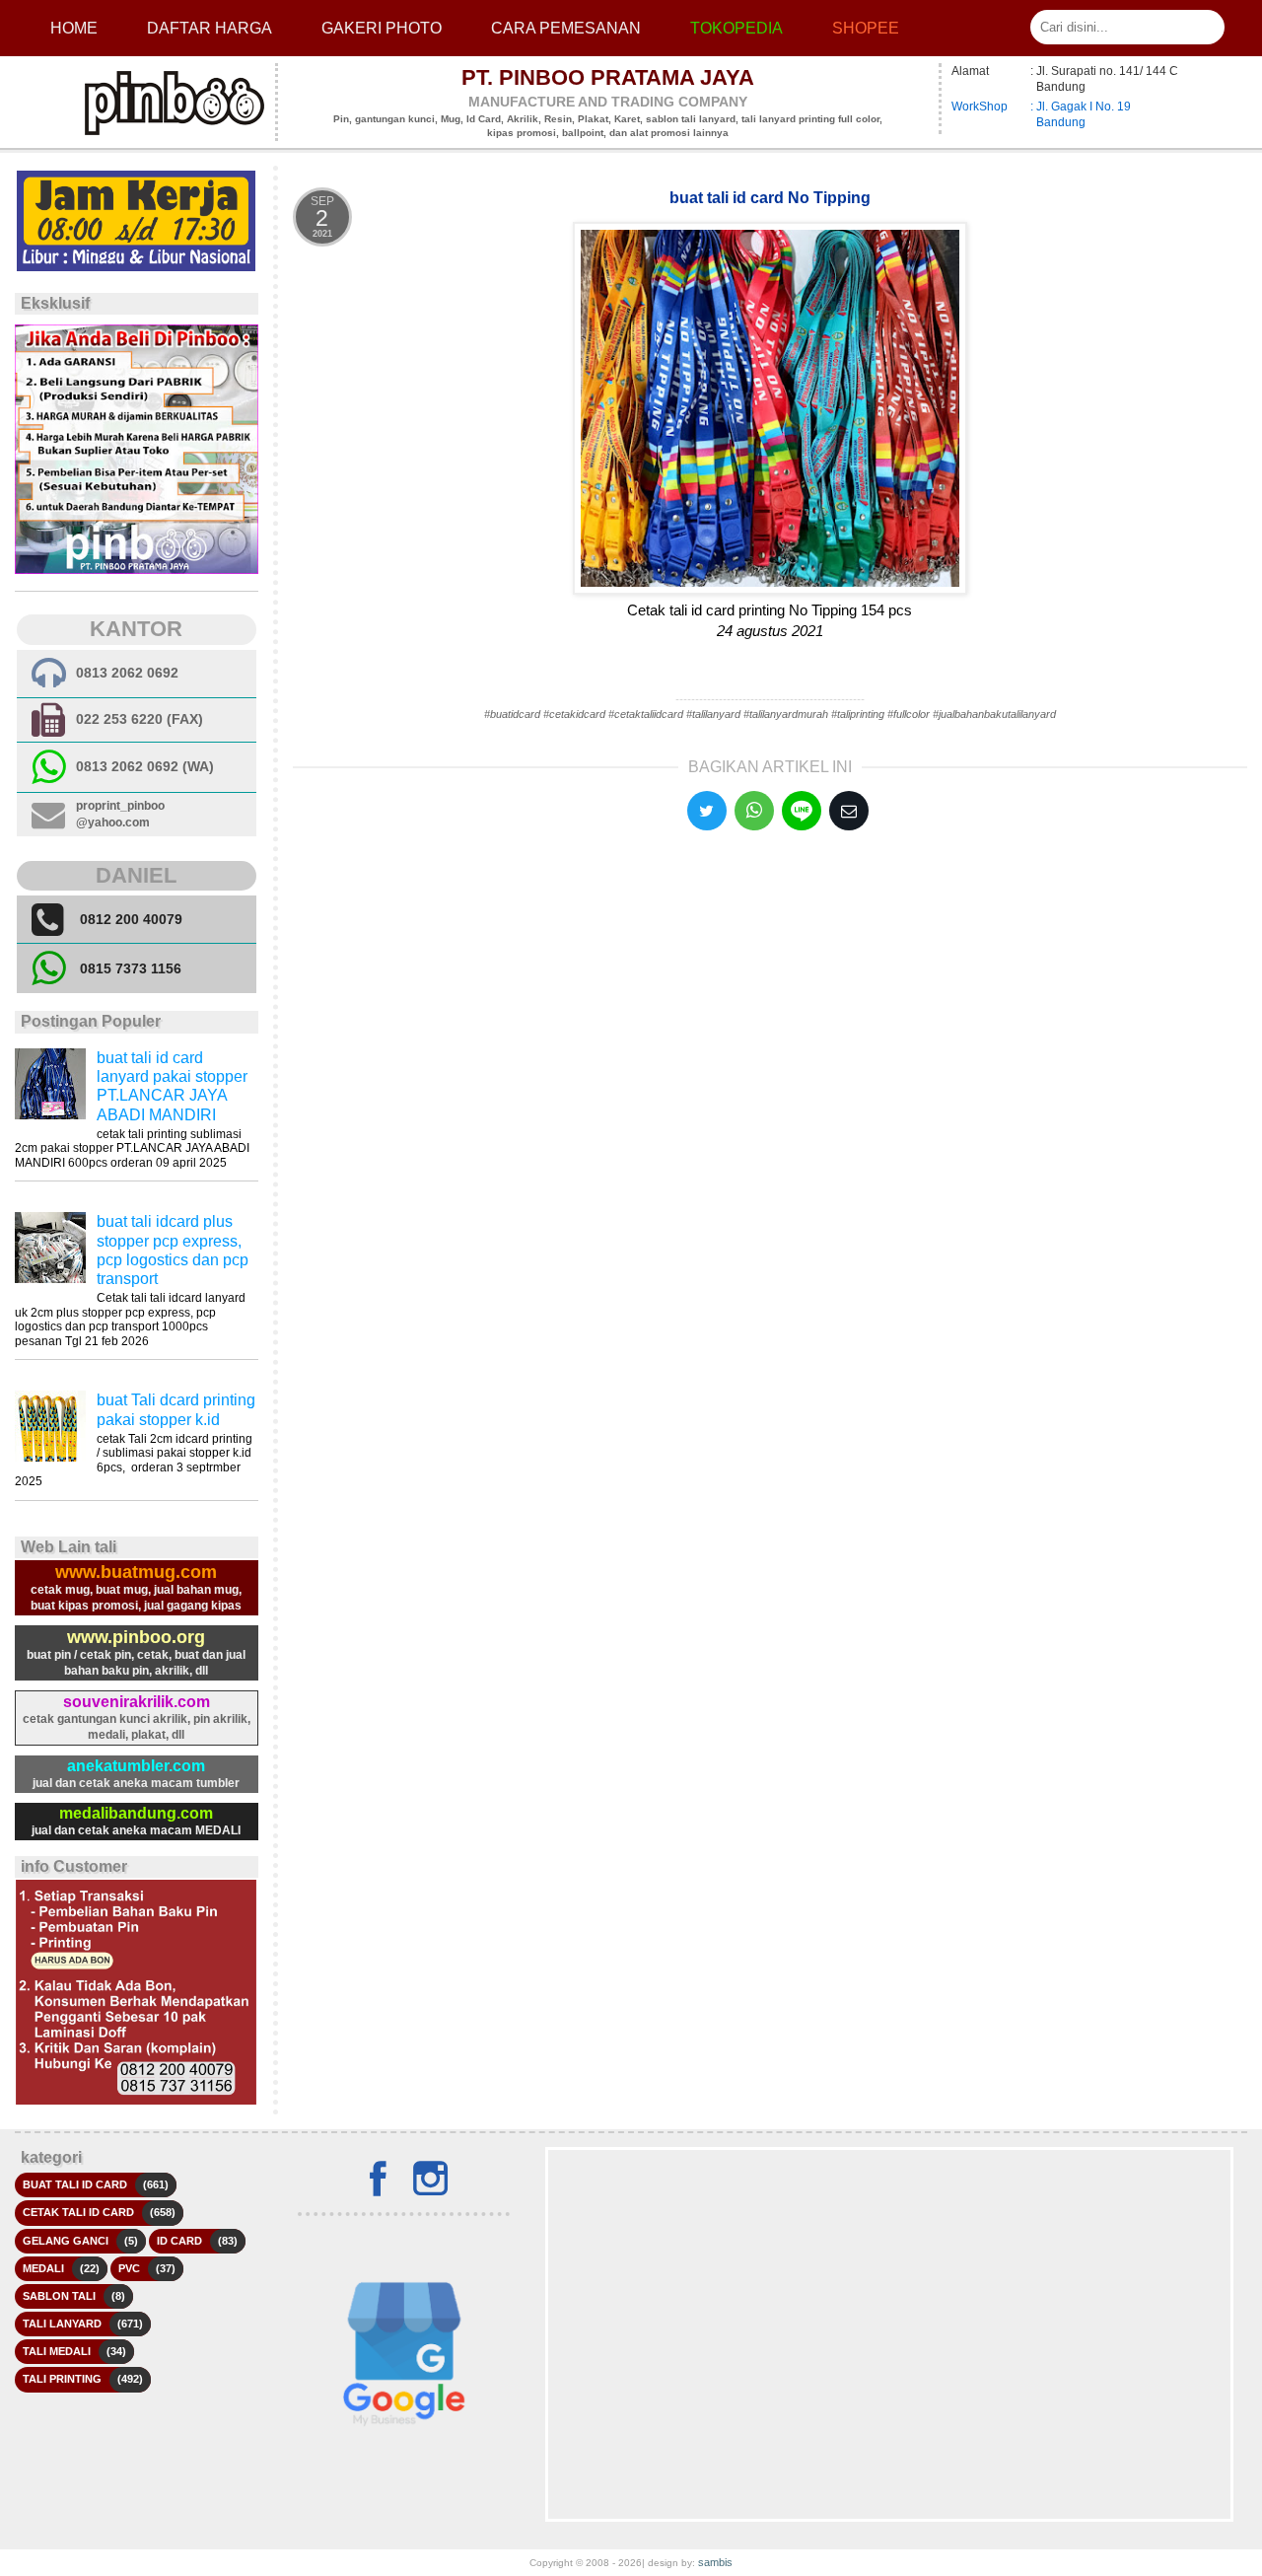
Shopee (866, 28)
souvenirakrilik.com (137, 1702)
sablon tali (59, 2296)
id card (179, 2241)
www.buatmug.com (136, 1572)
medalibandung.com (136, 1813)
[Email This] (849, 811)
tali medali (57, 2351)
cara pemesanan (566, 28)
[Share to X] (707, 811)
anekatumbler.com (136, 1766)
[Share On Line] (802, 811)
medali (43, 2268)
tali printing (62, 2379)
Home (74, 28)
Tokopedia (736, 28)
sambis (715, 2562)
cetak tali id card (78, 2212)
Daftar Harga (210, 28)
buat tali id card (75, 2184)
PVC (129, 2268)
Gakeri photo (382, 28)
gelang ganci (66, 2241)
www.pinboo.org (136, 1637)
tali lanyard (62, 2324)
